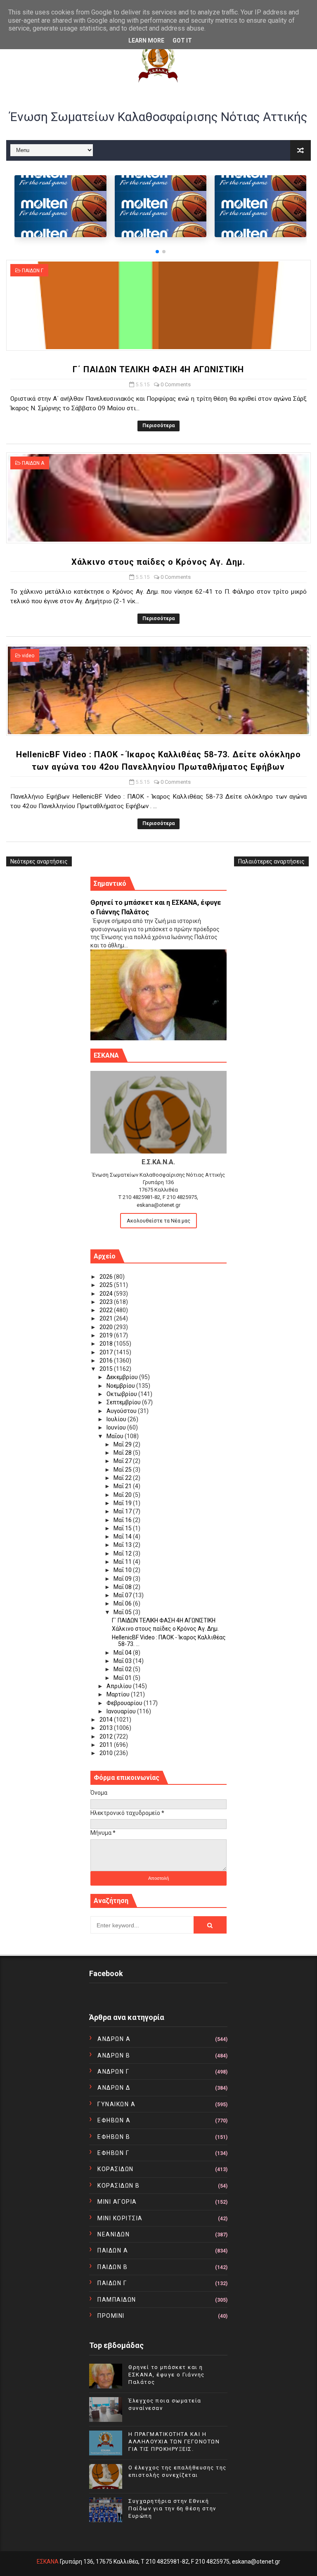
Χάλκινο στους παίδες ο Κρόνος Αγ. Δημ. (158, 562)
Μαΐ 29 (123, 1444)
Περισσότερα (158, 426)
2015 (107, 1369)
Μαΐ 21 (123, 1486)
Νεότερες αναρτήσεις (39, 861)
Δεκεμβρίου (123, 1377)
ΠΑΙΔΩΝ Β (112, 2267)
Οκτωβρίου (122, 1394)
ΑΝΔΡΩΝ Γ (113, 2072)
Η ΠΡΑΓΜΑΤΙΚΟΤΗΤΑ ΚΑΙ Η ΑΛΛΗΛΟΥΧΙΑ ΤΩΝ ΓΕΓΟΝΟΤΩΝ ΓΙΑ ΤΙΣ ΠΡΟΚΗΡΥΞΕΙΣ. (174, 2442)
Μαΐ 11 (123, 1562)
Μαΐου (116, 1436)
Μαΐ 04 (123, 1653)
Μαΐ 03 (123, 1661)
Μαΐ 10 (123, 1570)
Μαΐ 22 (123, 1478)
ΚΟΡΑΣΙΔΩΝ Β (119, 2186)
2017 (107, 1352)
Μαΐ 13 (123, 1545)
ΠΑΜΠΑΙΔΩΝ (117, 2300)
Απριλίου (120, 1686)
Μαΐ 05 (123, 1612)
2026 (107, 1277)
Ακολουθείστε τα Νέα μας (158, 1221)
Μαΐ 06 (123, 1603)
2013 (107, 1728)
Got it (182, 40)
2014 (107, 1720)
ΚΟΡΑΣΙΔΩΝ (116, 2169)
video (28, 656)
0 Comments (176, 384)
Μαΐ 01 (123, 1678)
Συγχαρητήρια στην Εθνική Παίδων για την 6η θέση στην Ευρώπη (172, 2508)
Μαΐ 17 (123, 1511)
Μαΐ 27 (123, 1461)
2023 (107, 1302)
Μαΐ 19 (123, 1503)
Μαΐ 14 (123, 1537)
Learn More (146, 40)
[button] (157, 252)
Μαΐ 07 (123, 1595)
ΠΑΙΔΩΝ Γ (33, 271)
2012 (107, 1736)
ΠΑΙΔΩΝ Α (33, 463)
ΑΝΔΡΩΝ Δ (114, 2088)
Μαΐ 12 (123, 1553)
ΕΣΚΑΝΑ (48, 2562)
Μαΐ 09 (123, 1579)
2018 (107, 1344)
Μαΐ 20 (123, 1495)
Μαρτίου (119, 1694)
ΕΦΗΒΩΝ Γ (113, 2153)
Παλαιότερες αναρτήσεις (271, 861)
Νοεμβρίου (121, 1386)
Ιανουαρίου (122, 1711)
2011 (107, 1745)
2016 (107, 1361)
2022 (107, 1310)
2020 (107, 1327)
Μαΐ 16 (123, 1520)
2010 (107, 1753)
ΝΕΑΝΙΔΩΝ (114, 2234)
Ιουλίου (117, 1419)
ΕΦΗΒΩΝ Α (114, 2120)
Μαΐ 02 (123, 1669)
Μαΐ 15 (123, 1528)
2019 (107, 1335)
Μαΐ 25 (123, 1470)
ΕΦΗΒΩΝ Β (114, 2137)
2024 (107, 1294)
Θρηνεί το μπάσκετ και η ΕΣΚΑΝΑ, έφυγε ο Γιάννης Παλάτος (167, 2375)
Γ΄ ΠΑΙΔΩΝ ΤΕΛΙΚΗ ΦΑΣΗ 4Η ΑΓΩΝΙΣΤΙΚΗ (158, 369)
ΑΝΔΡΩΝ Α (114, 2039)
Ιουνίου (117, 1427)
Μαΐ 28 (123, 1453)
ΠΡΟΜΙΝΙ (111, 2316)
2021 (107, 1318)
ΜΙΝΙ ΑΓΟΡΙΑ (117, 2202)
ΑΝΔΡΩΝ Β (114, 2055)
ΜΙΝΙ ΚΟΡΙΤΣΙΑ (120, 2218)
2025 (107, 1285)
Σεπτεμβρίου (124, 1402)
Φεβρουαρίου (125, 1703)
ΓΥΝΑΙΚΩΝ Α (116, 2104)
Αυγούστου (122, 1411)
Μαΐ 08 (123, 1587)
